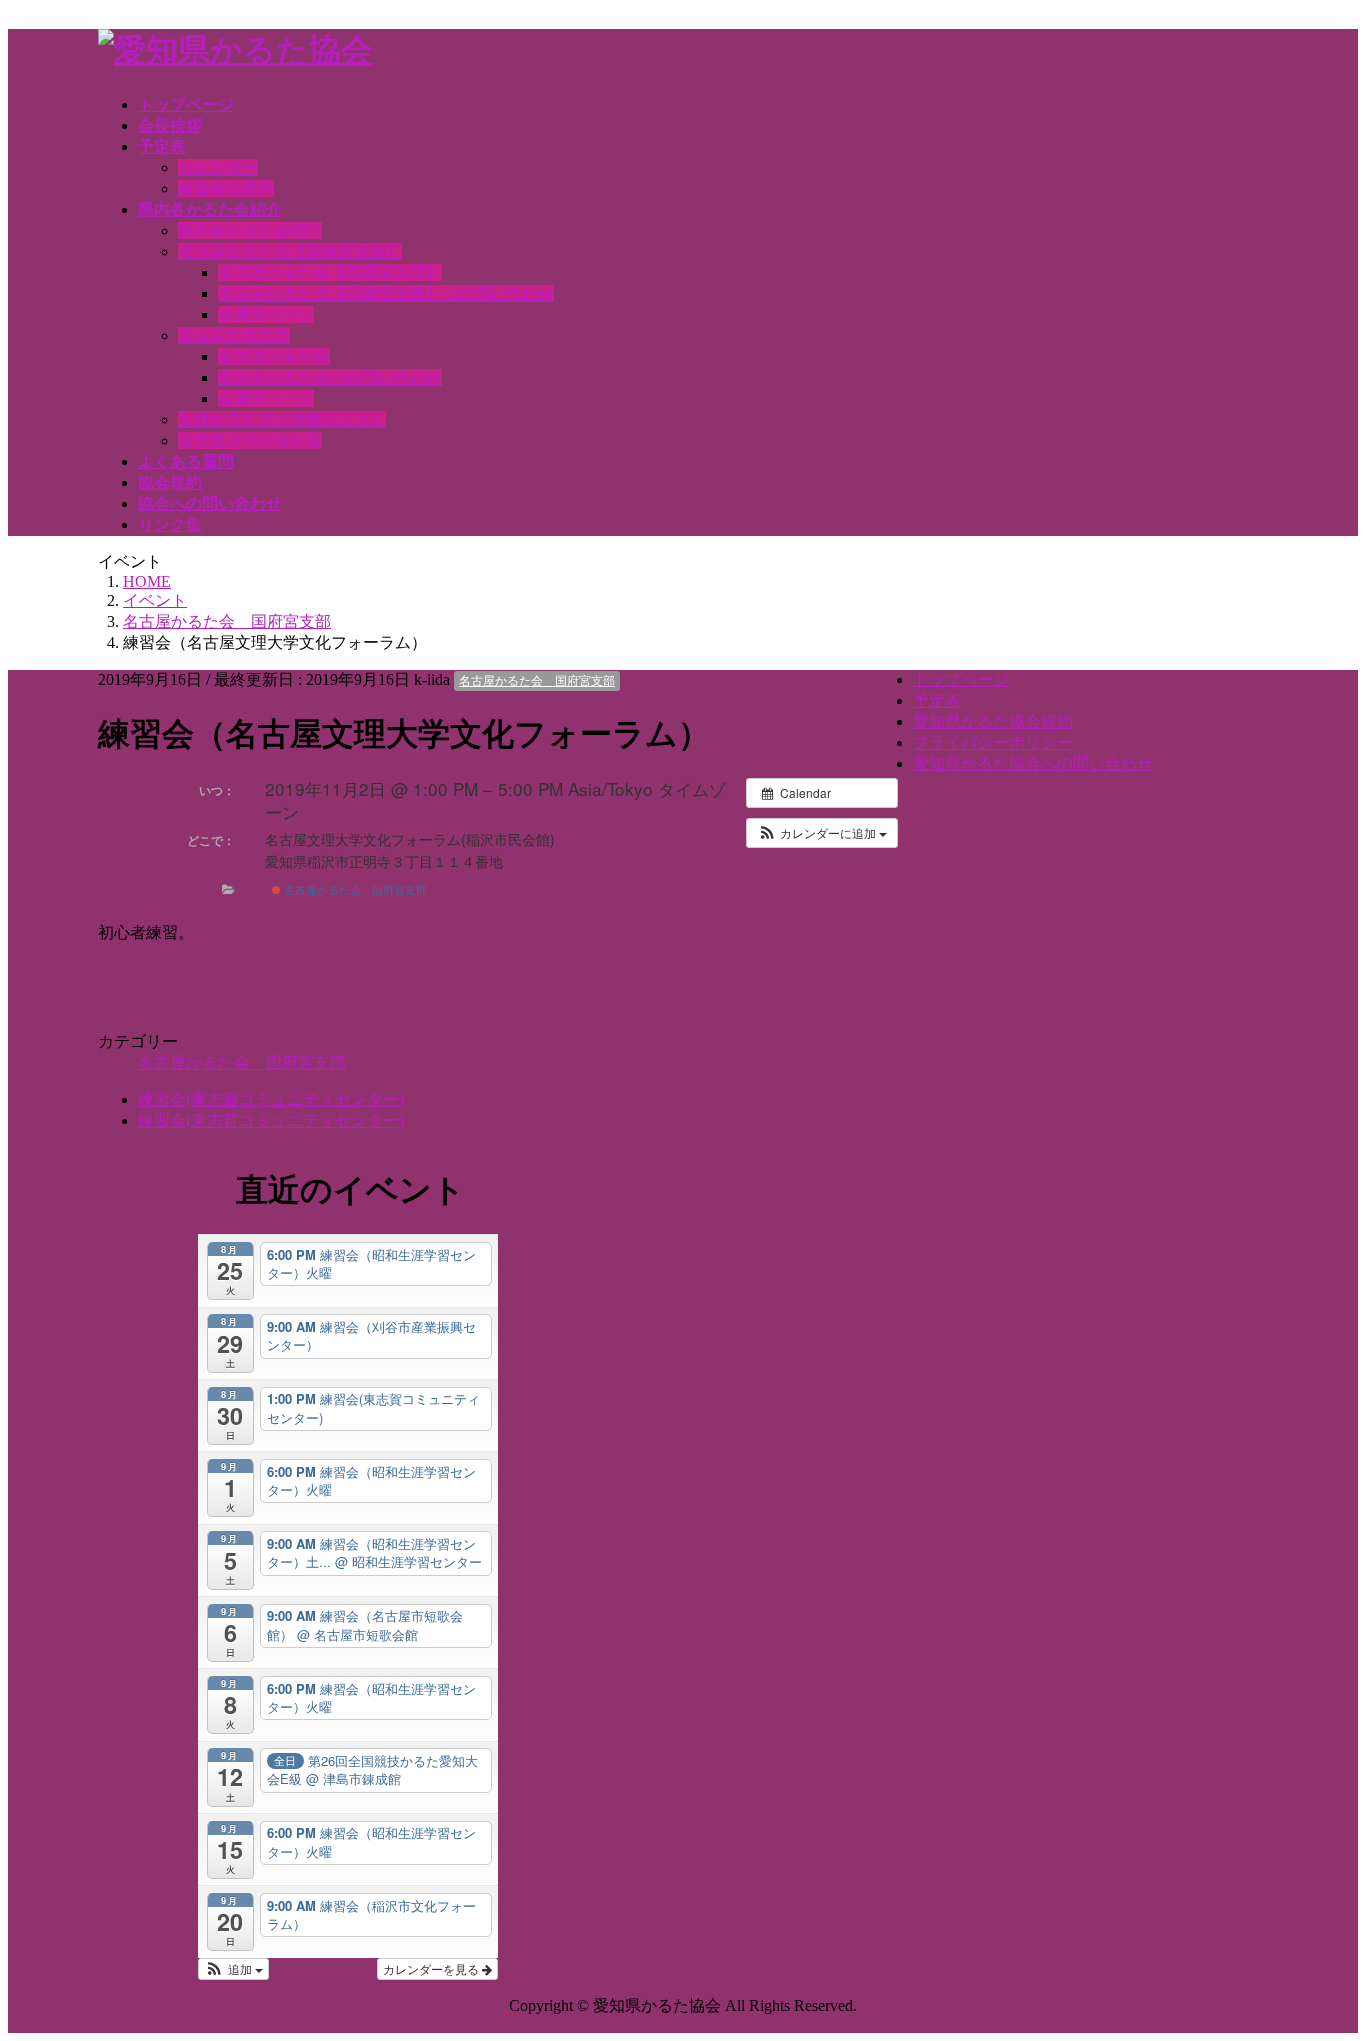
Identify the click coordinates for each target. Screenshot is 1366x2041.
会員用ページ (266, 314)
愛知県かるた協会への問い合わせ (1033, 763)
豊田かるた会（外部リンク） (282, 419)
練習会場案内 (226, 188)
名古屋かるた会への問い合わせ (330, 377)
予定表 (937, 700)
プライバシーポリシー (993, 742)
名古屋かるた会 (234, 335)
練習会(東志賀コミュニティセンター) (271, 1099)
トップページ (961, 679)
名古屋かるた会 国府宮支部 (537, 681)
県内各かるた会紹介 (250, 230)
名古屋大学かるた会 (250, 440)
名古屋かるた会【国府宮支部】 (290, 251)
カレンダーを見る (432, 1968)
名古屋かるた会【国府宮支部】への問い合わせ (386, 293)
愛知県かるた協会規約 (993, 721)
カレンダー (218, 167)
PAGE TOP (1338, 1949)
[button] (822, 833)
